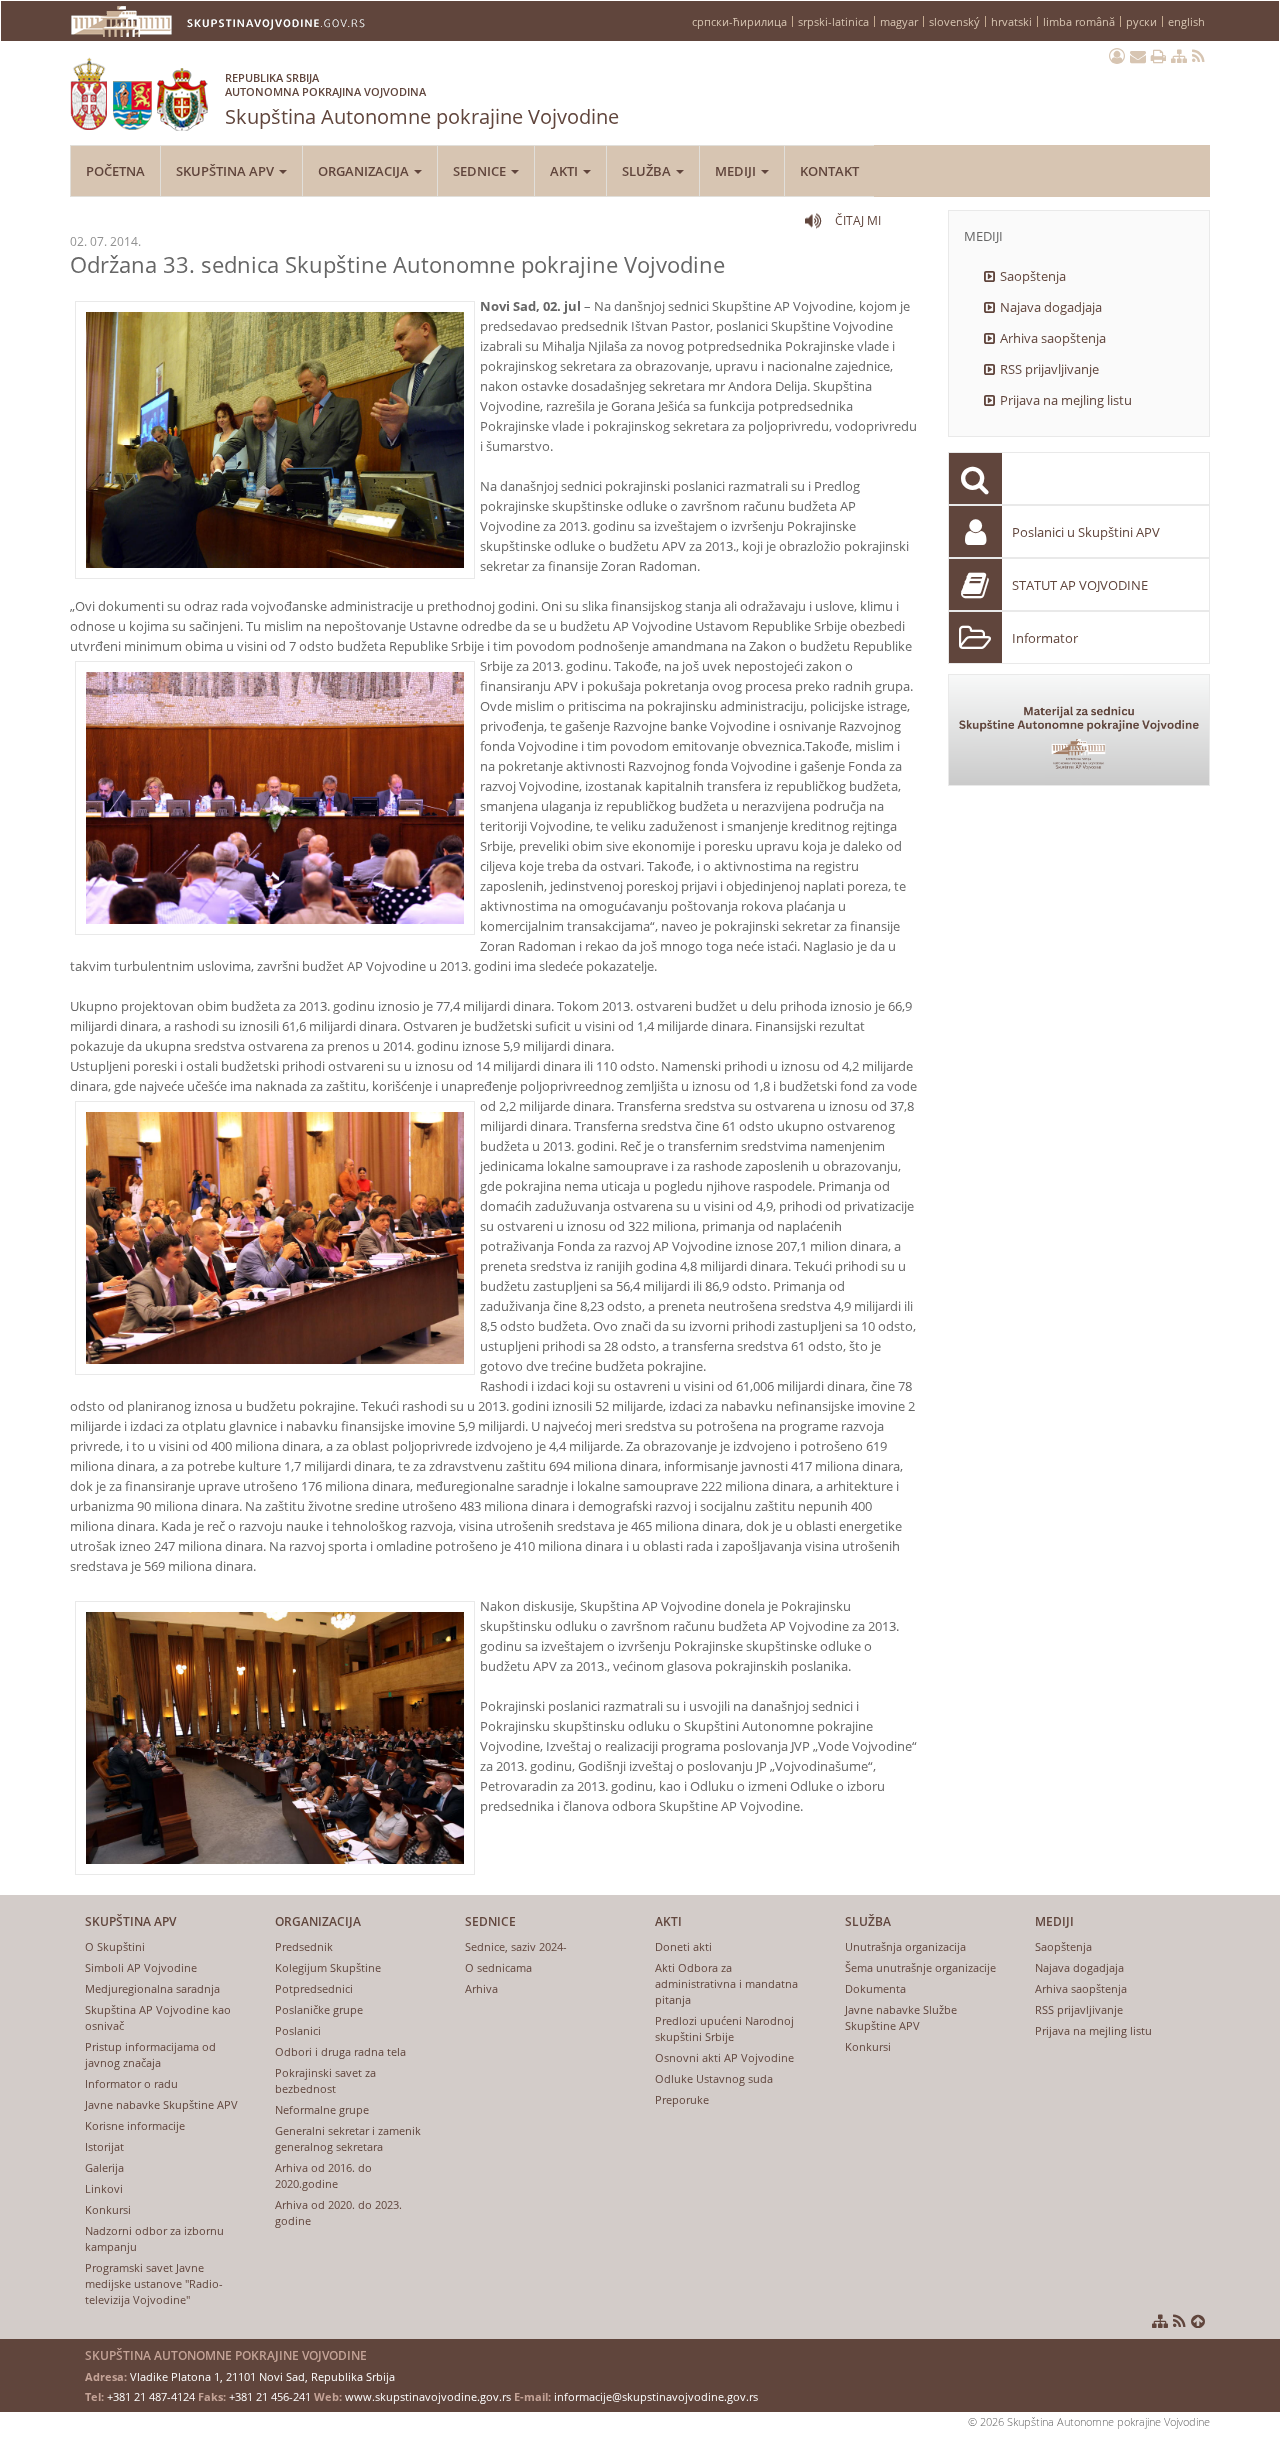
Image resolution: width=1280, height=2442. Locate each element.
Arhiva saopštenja (1053, 338)
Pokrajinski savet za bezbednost (325, 2080)
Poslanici (298, 2030)
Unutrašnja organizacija (905, 1946)
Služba (648, 171)
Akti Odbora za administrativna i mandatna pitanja (726, 1983)
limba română (1079, 21)
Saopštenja (1033, 276)
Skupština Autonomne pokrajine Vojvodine (422, 100)
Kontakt (829, 171)
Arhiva (481, 1988)
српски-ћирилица (739, 21)
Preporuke (682, 2099)
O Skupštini (115, 1946)
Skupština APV (226, 171)
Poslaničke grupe (319, 2009)
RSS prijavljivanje (1049, 369)
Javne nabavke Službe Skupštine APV (901, 2017)
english (1186, 21)
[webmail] (1138, 56)
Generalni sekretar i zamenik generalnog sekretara (348, 2138)
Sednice (481, 171)
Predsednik (304, 1946)
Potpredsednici (314, 1988)
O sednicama (498, 1967)
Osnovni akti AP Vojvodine (724, 2057)
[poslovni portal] (1117, 56)
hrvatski (1011, 21)
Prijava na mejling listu (1066, 400)
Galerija (104, 2167)
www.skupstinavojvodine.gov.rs (428, 2396)
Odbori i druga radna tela (340, 2051)
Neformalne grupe (322, 2109)
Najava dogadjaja (1051, 307)
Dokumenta (875, 1988)
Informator (1045, 638)
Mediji (737, 171)
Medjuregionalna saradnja (152, 1988)
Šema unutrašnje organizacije (920, 1967)
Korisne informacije (135, 2125)
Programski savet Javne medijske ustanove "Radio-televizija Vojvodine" (154, 2283)
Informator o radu (131, 2083)
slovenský (954, 21)
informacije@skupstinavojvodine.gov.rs (656, 2396)
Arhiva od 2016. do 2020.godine (323, 2175)
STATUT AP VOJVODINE (1080, 585)
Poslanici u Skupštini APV (1086, 532)
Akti (565, 171)
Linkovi (104, 2188)
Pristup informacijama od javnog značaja (150, 2054)
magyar (899, 21)
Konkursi (108, 2209)
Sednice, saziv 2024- (516, 1946)
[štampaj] (1158, 56)
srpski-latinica (833, 21)
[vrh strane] (1198, 2321)
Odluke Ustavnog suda (714, 2078)
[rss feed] (1198, 56)
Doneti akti (683, 1946)
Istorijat (104, 2146)
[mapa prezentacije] (1179, 56)
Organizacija (365, 171)
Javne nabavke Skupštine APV (161, 2104)
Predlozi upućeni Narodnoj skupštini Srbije (724, 2028)
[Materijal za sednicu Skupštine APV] (1079, 730)
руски (1141, 21)
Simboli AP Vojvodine (141, 1967)
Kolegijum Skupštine (328, 1967)
